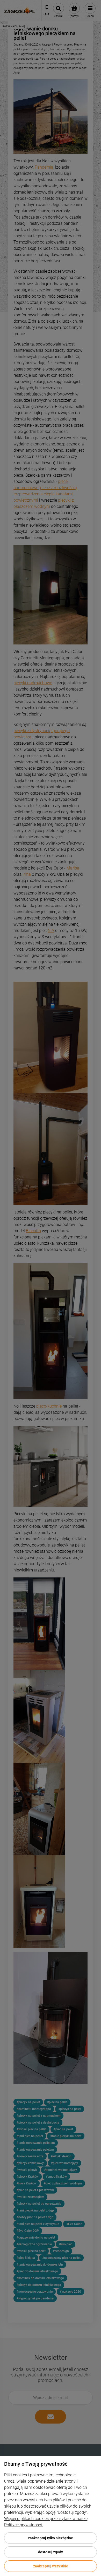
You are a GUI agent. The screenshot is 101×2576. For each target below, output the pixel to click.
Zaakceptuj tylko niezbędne (51, 2538)
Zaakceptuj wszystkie (51, 2566)
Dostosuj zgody (51, 2552)
